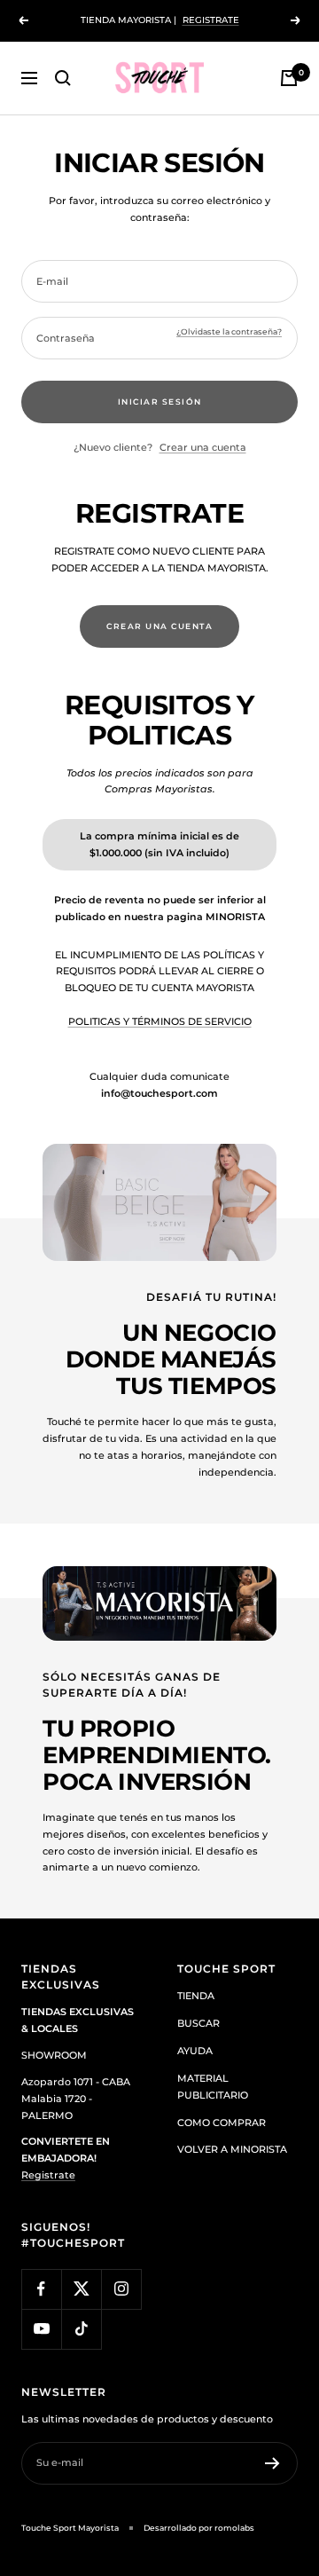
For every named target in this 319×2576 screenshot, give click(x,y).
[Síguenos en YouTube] (41, 2329)
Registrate (48, 2175)
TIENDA (196, 1996)
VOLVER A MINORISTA (232, 2149)
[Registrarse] (272, 2463)
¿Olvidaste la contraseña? (229, 331)
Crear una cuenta (203, 447)
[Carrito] (289, 78)
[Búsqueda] (63, 78)
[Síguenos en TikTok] (81, 2329)
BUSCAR (198, 2023)
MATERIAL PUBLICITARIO (213, 2087)
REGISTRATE (211, 20)
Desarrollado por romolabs (199, 2528)
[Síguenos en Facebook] (41, 2289)
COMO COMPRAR (222, 2123)
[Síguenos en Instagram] (121, 2289)
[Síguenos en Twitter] (81, 2289)
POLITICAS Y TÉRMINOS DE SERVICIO (160, 1021)
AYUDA (195, 2051)
